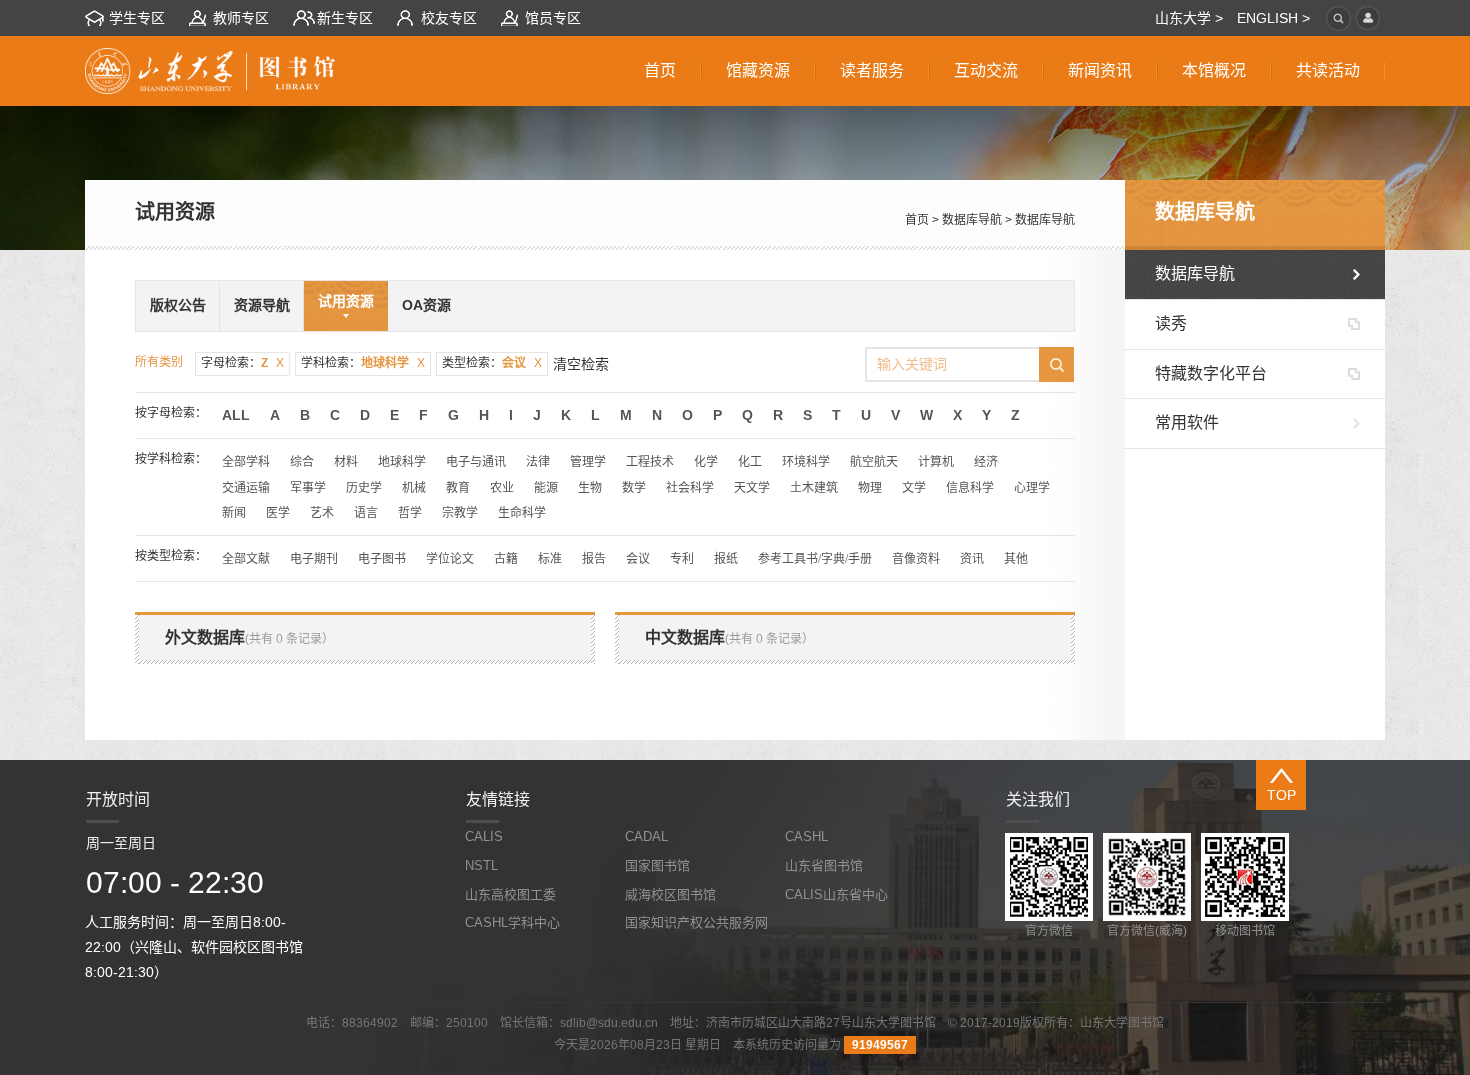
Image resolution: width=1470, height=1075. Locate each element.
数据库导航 (972, 220)
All (236, 415)
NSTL (481, 865)
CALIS (484, 836)
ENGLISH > (1273, 18)
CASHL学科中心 (512, 922)
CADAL (646, 836)
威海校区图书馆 (670, 894)
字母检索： (242, 363)
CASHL (806, 836)
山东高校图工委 (510, 894)
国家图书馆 (657, 865)
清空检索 (581, 364)
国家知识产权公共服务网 (696, 922)
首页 (917, 220)
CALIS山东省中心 (836, 894)
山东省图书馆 (824, 865)
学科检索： (363, 363)
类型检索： (492, 363)
